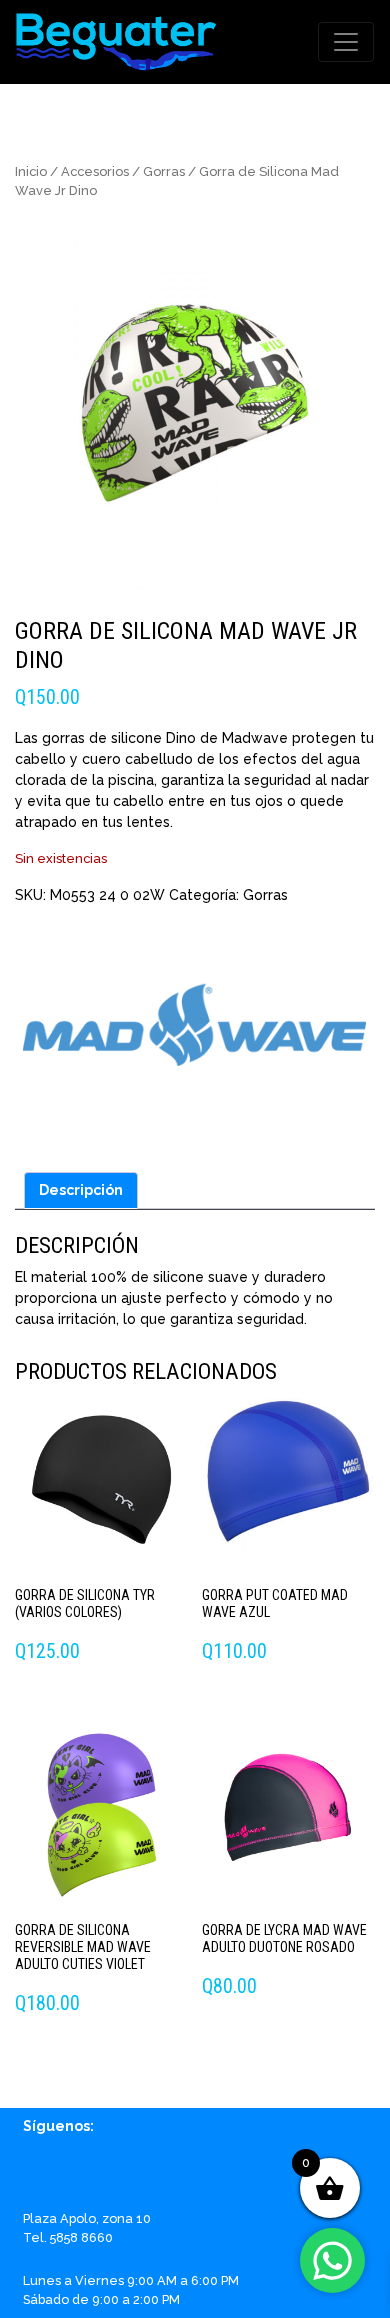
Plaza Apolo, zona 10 (87, 2218)
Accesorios (95, 171)
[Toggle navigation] (346, 42)
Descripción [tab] (81, 1190)
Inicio (31, 171)
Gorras (164, 171)
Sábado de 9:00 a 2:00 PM (101, 2299)
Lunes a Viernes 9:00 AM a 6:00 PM (131, 2280)
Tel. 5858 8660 (68, 2237)
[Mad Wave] (194, 1032)
